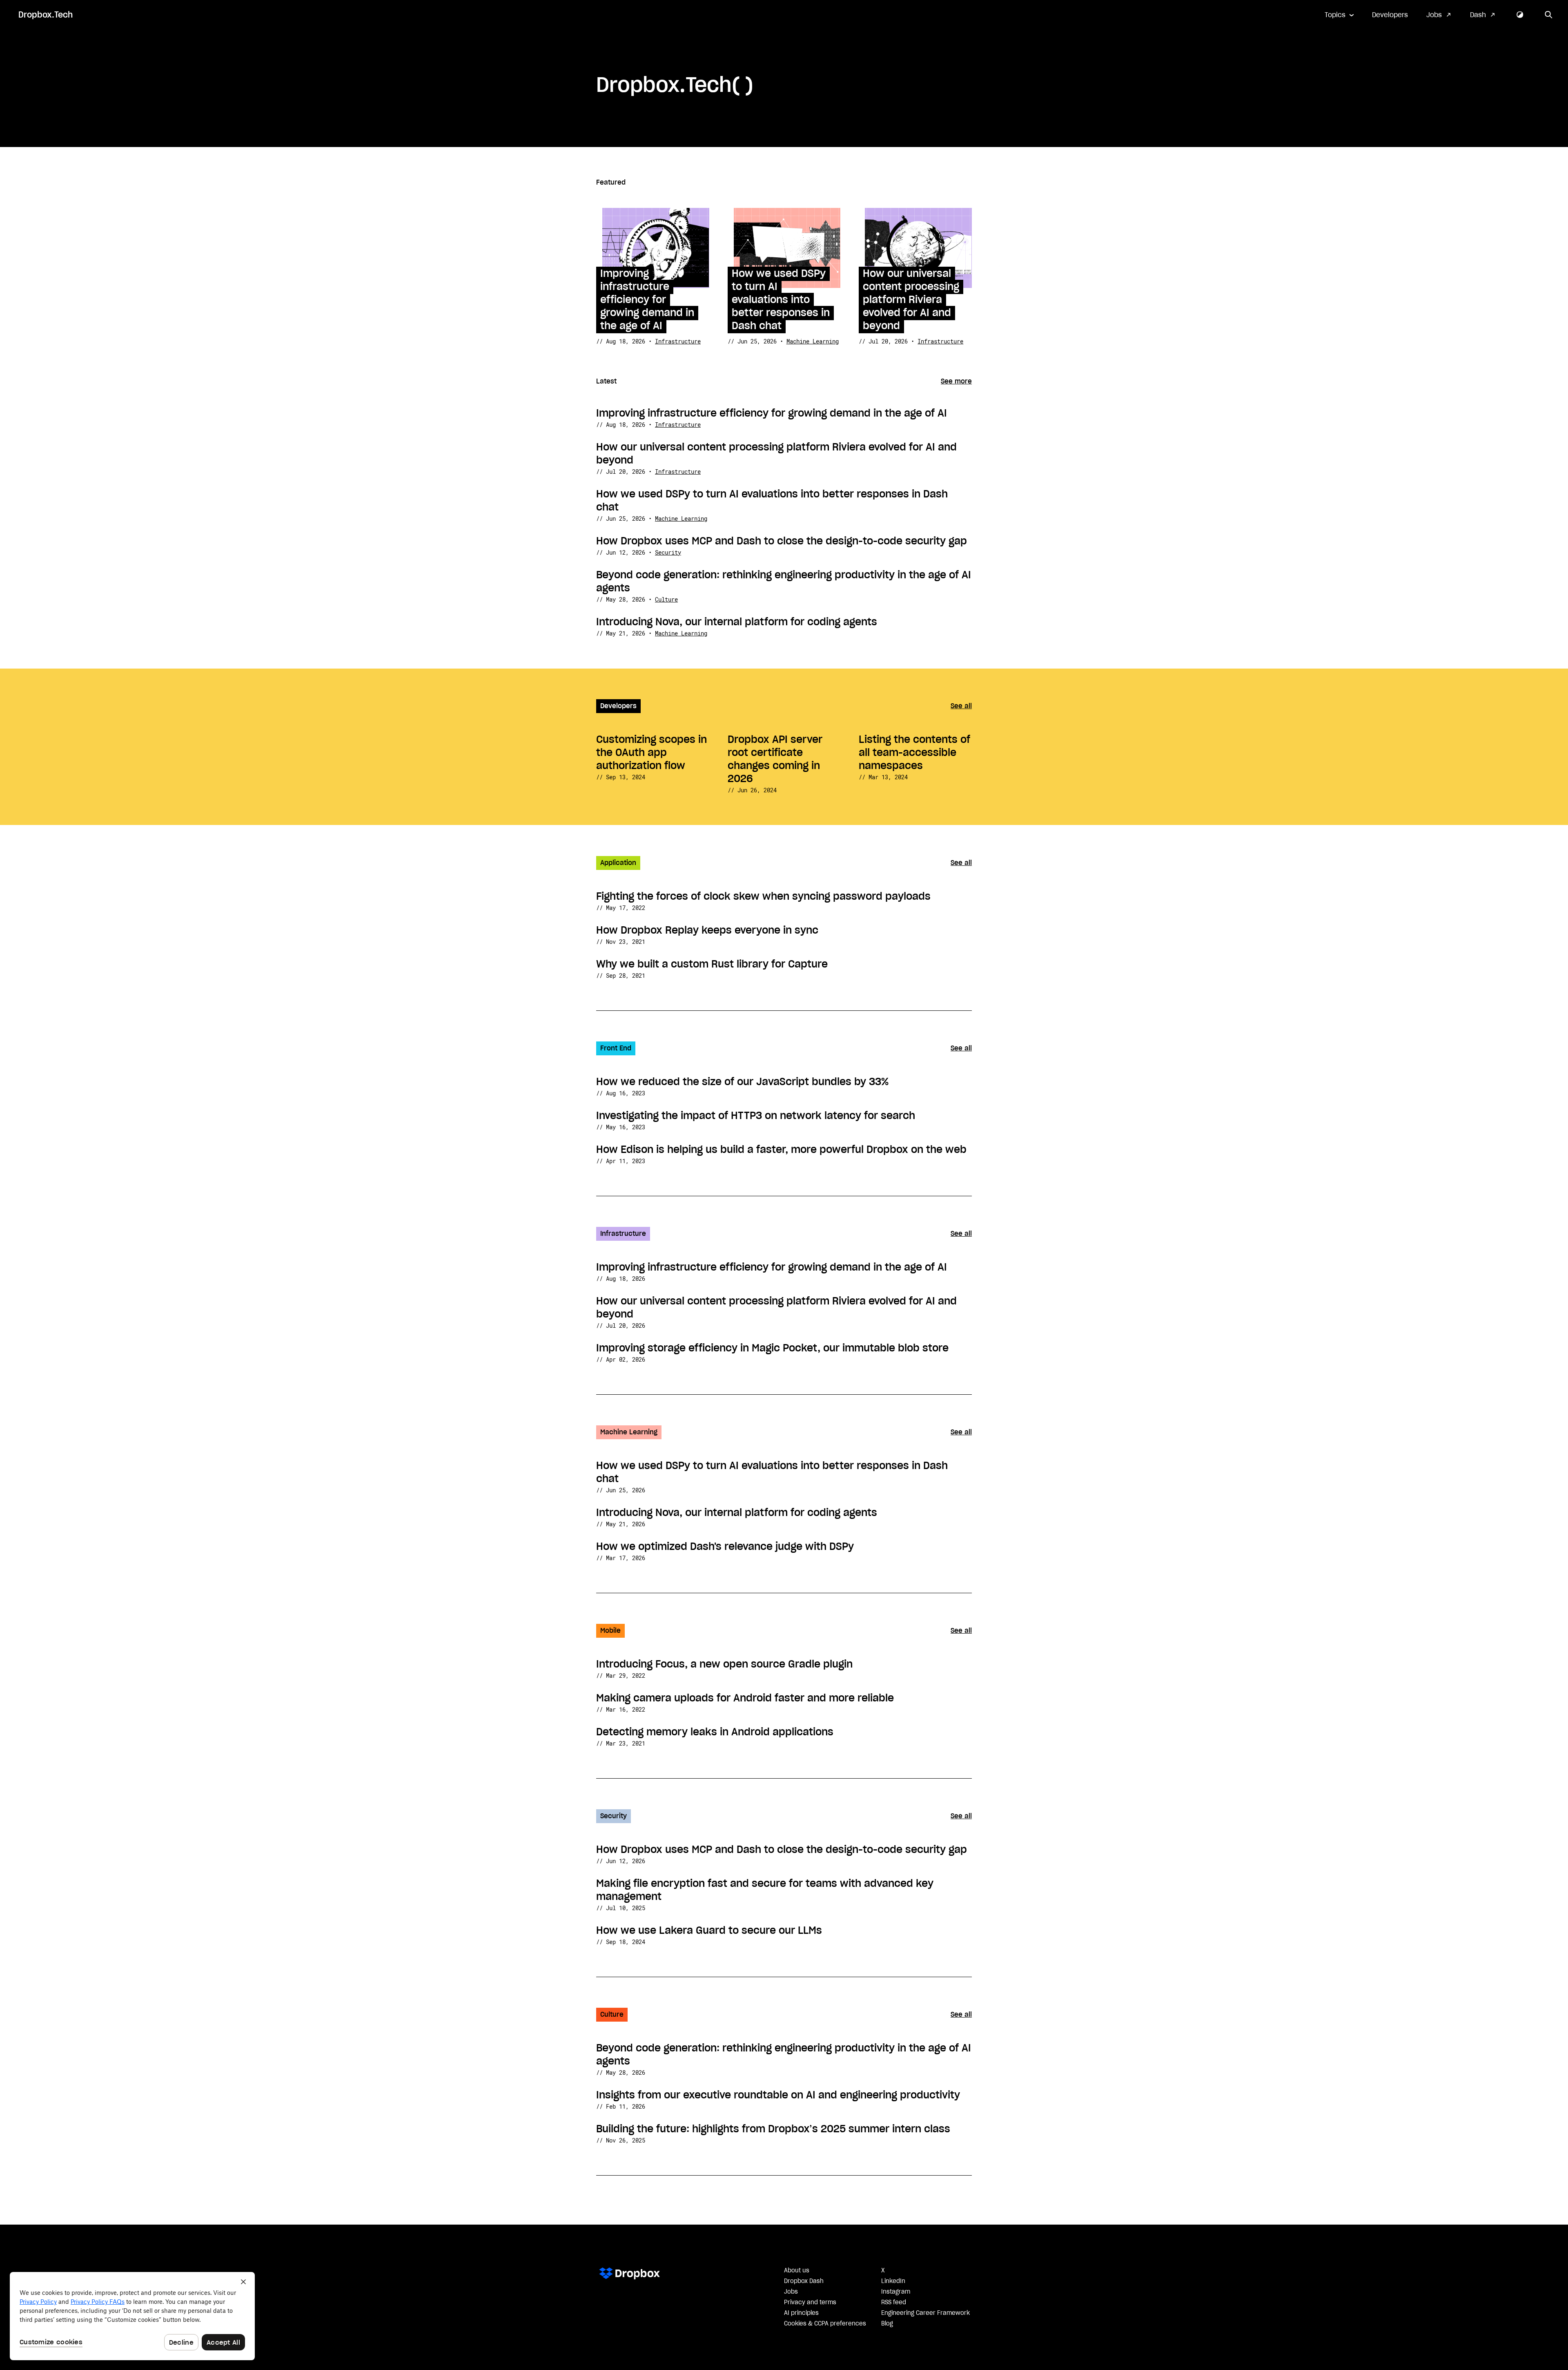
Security (668, 552)
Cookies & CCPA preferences (825, 2324)
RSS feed (894, 2303)
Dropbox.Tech (46, 15)
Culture (666, 599)
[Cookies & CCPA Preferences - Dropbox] (132, 2316)
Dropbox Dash (804, 2281)
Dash (1478, 15)
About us (797, 2271)
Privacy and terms (810, 2303)
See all (961, 706)
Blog (887, 2324)
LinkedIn (893, 2281)
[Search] (1549, 15)
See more (956, 381)
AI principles (801, 2313)
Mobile (610, 1631)
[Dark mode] (1520, 15)
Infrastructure (678, 341)
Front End (616, 1048)
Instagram (896, 2292)
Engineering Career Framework (925, 2313)
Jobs (1434, 15)
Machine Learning (813, 341)
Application (618, 863)
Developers (1390, 15)
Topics (1335, 15)
